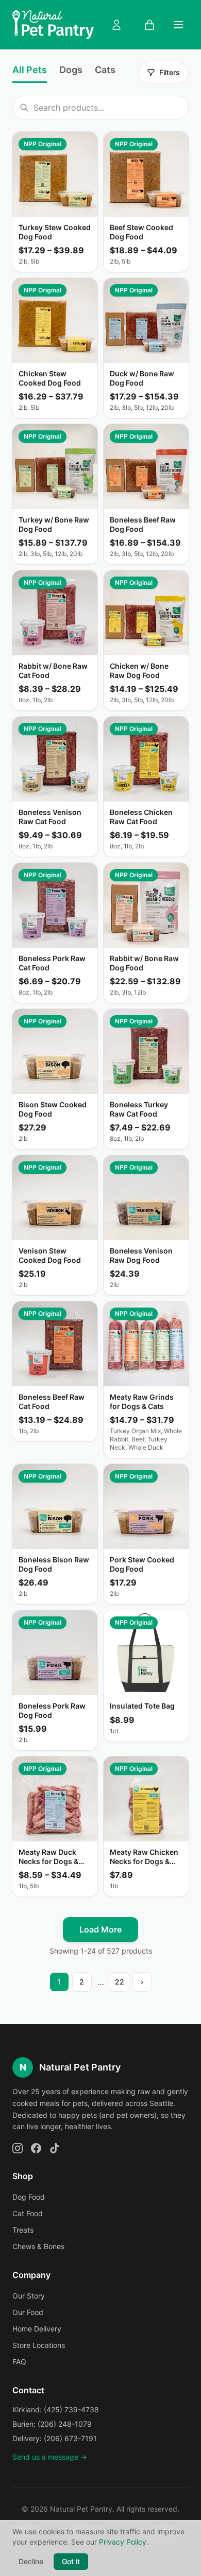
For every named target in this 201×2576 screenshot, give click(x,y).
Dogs (71, 70)
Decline (31, 2561)
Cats (105, 70)
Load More (100, 1929)
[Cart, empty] (149, 25)
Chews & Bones (38, 2246)
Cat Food (28, 2213)
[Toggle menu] (178, 25)
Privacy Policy (123, 2542)
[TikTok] (55, 2148)
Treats (23, 2230)
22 (120, 1982)
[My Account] (116, 25)
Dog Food (29, 2197)
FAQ (19, 2362)
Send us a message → (50, 2457)
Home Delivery (37, 2329)
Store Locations (39, 2345)
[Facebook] (36, 2148)
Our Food (28, 2312)
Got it (71, 2561)
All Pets (30, 70)
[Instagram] (18, 2148)
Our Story (29, 2296)
